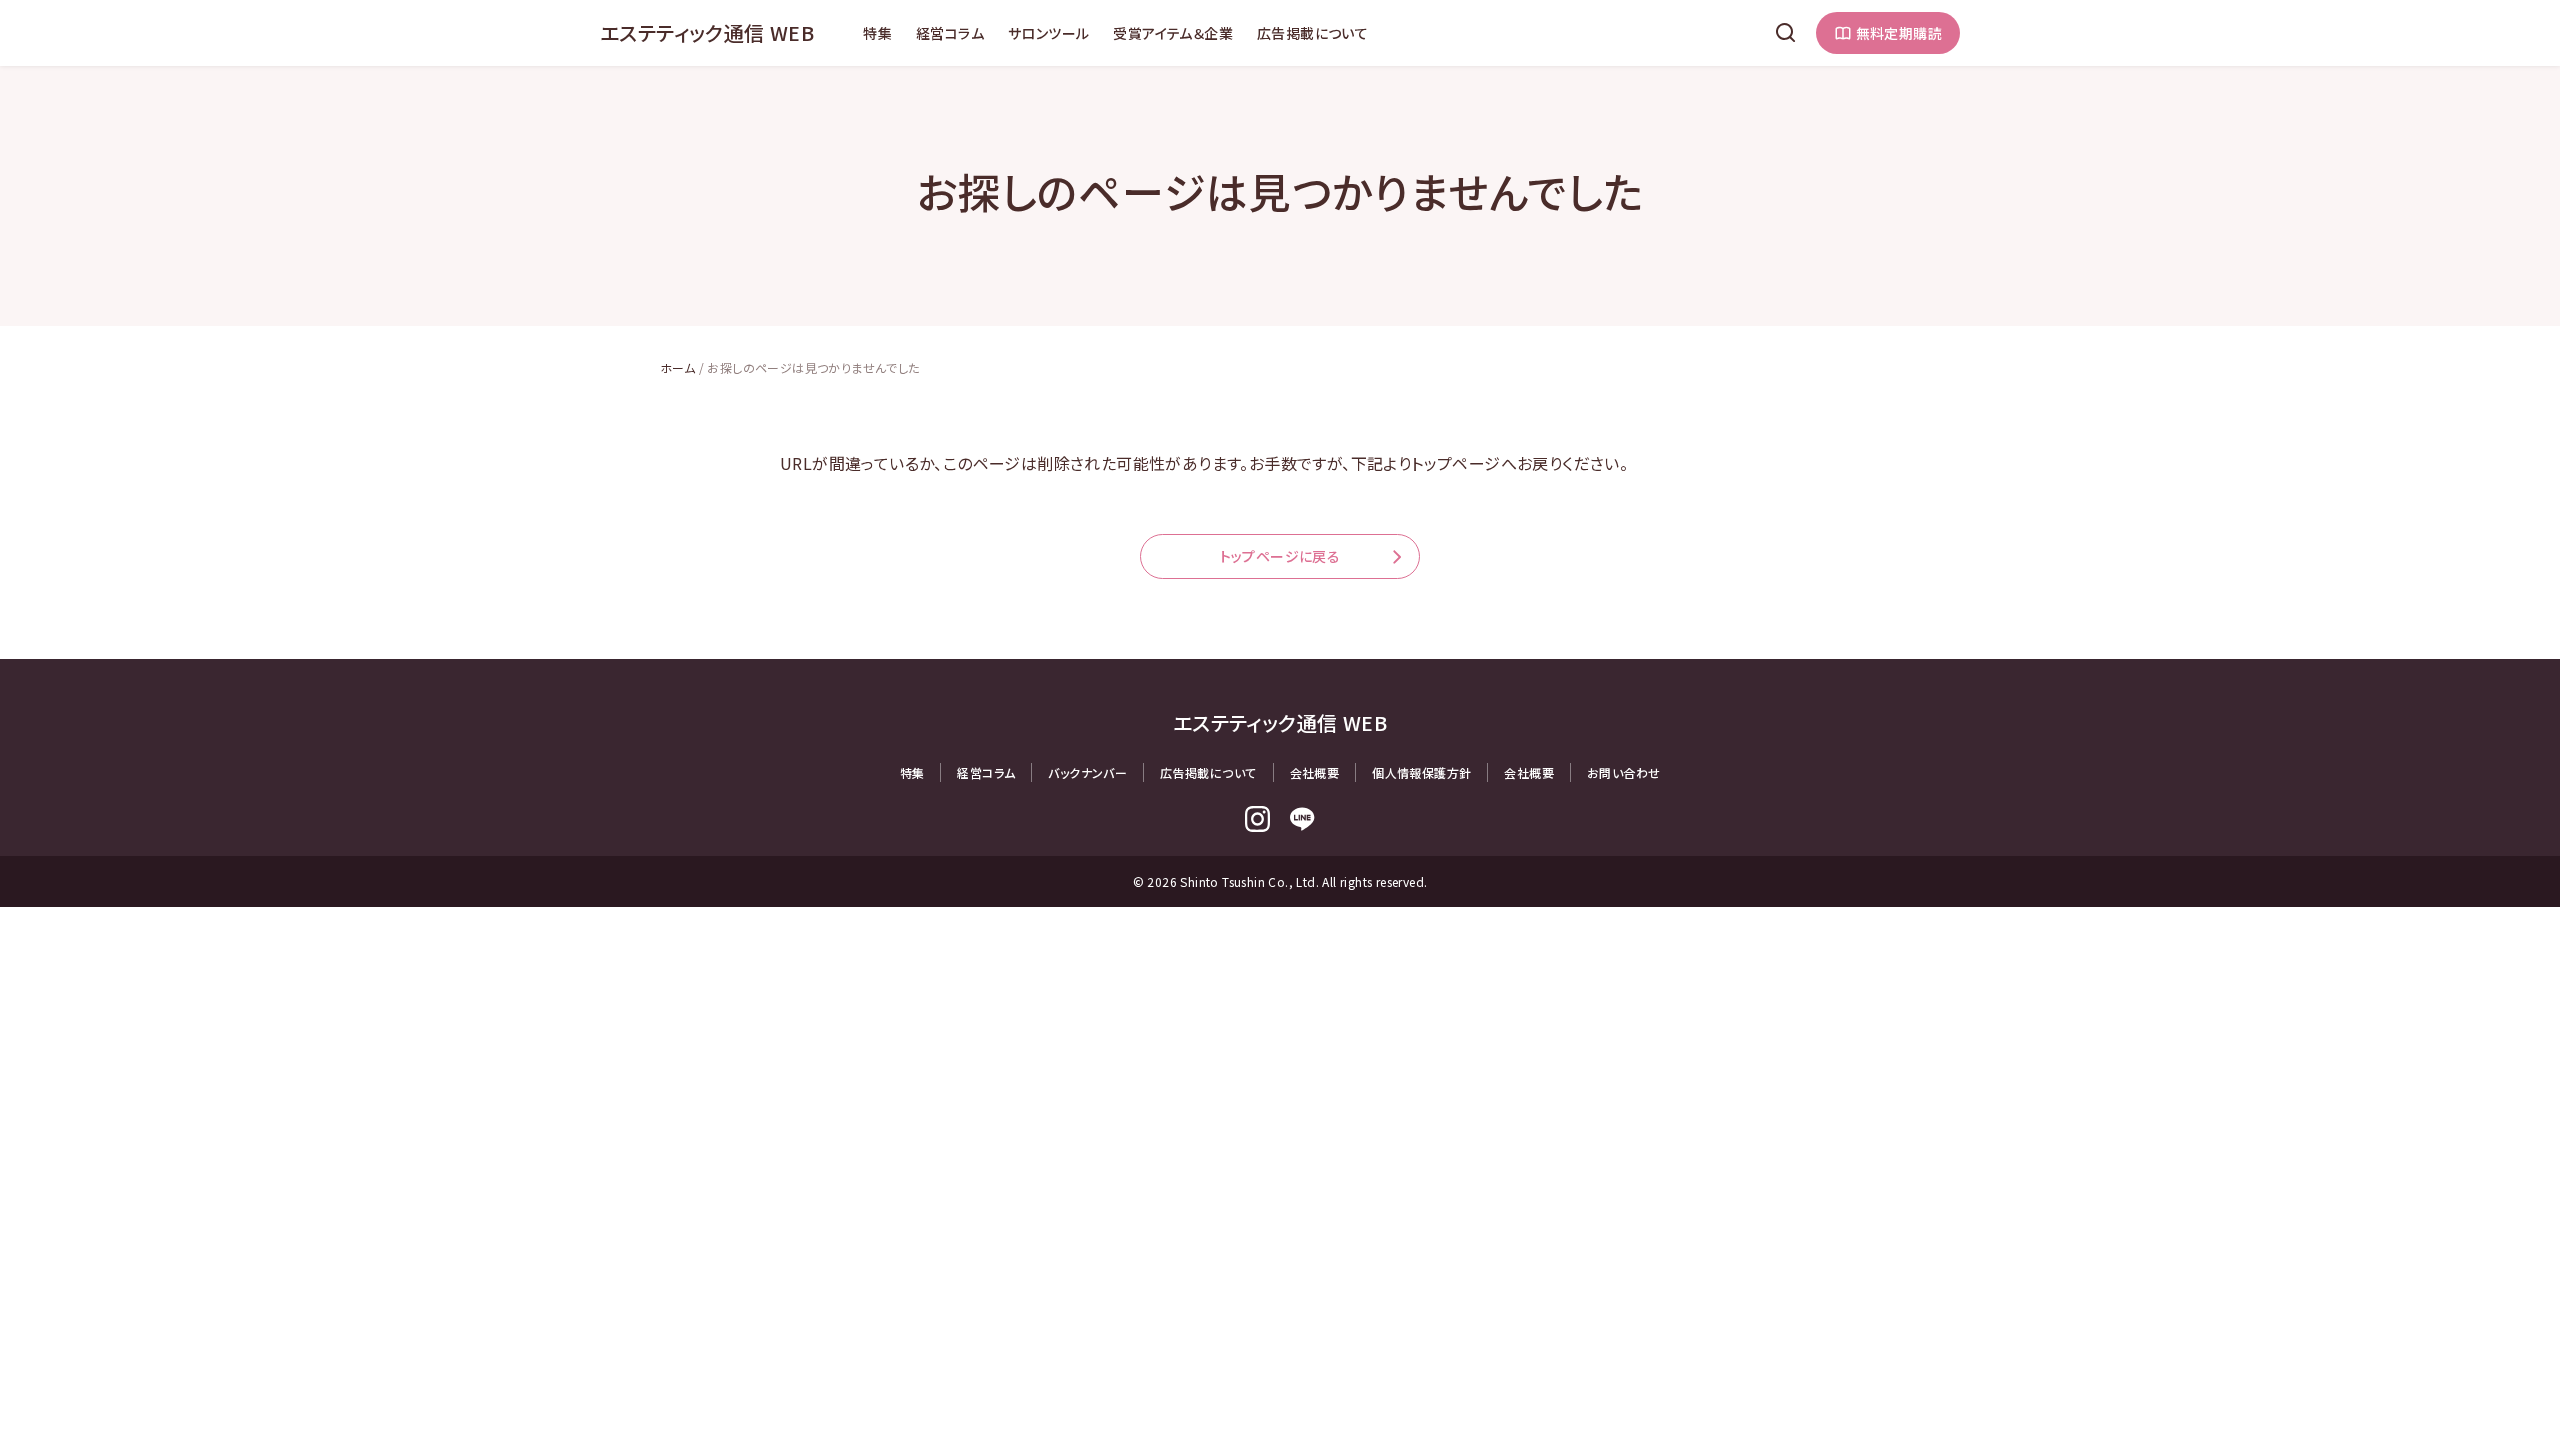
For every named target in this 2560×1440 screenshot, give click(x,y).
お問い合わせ (1623, 772)
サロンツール (1048, 33)
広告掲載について (1312, 33)
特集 (877, 33)
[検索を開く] (1786, 33)
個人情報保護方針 (1421, 772)
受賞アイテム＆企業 (1173, 33)
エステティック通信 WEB (707, 32)
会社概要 (1315, 772)
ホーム (677, 367)
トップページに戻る (1280, 556)
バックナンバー (1087, 772)
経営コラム (950, 33)
